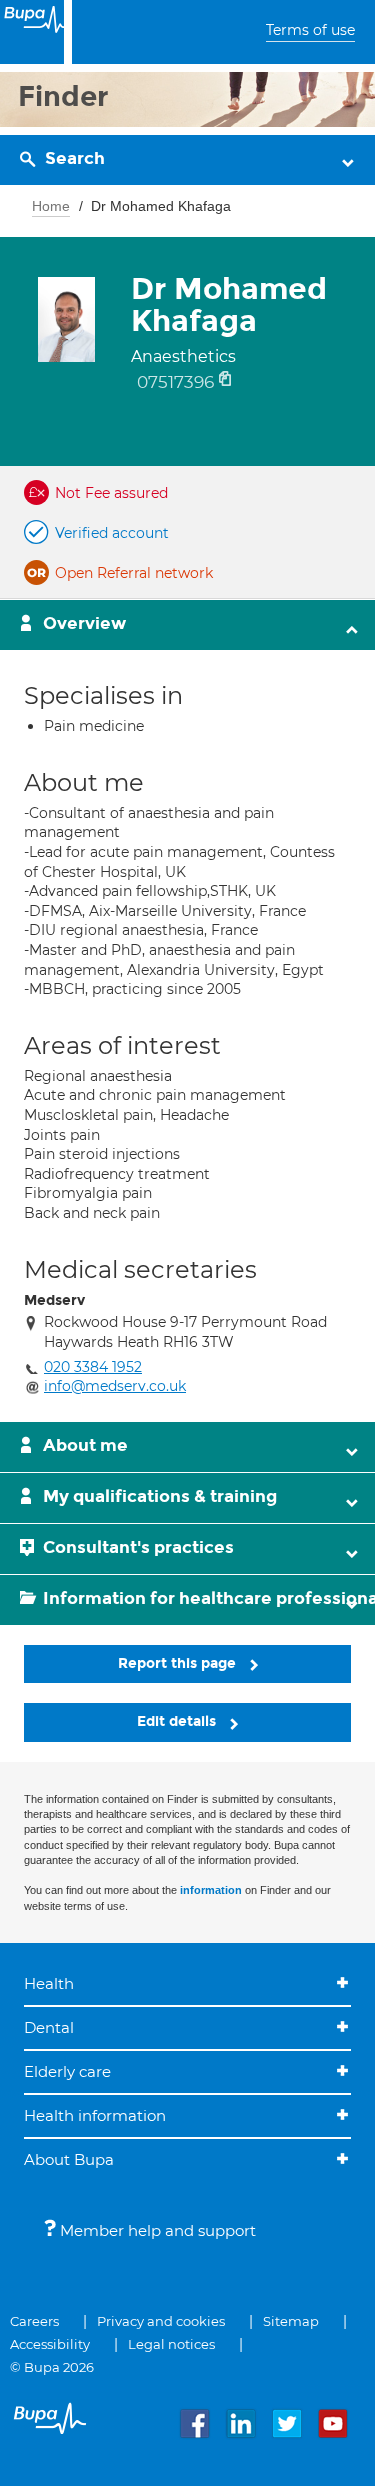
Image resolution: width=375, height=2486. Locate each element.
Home (51, 206)
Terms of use (310, 30)
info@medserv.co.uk (115, 1386)
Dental (49, 2027)
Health (49, 1983)
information (211, 1890)
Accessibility (50, 2344)
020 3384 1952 (93, 1367)
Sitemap (291, 2321)
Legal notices (171, 2344)
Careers (34, 2321)
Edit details (178, 1721)
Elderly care (67, 2071)
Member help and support (156, 2230)
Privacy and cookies (161, 2321)
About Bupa (69, 2159)
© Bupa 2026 (52, 2367)
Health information (95, 2115)
